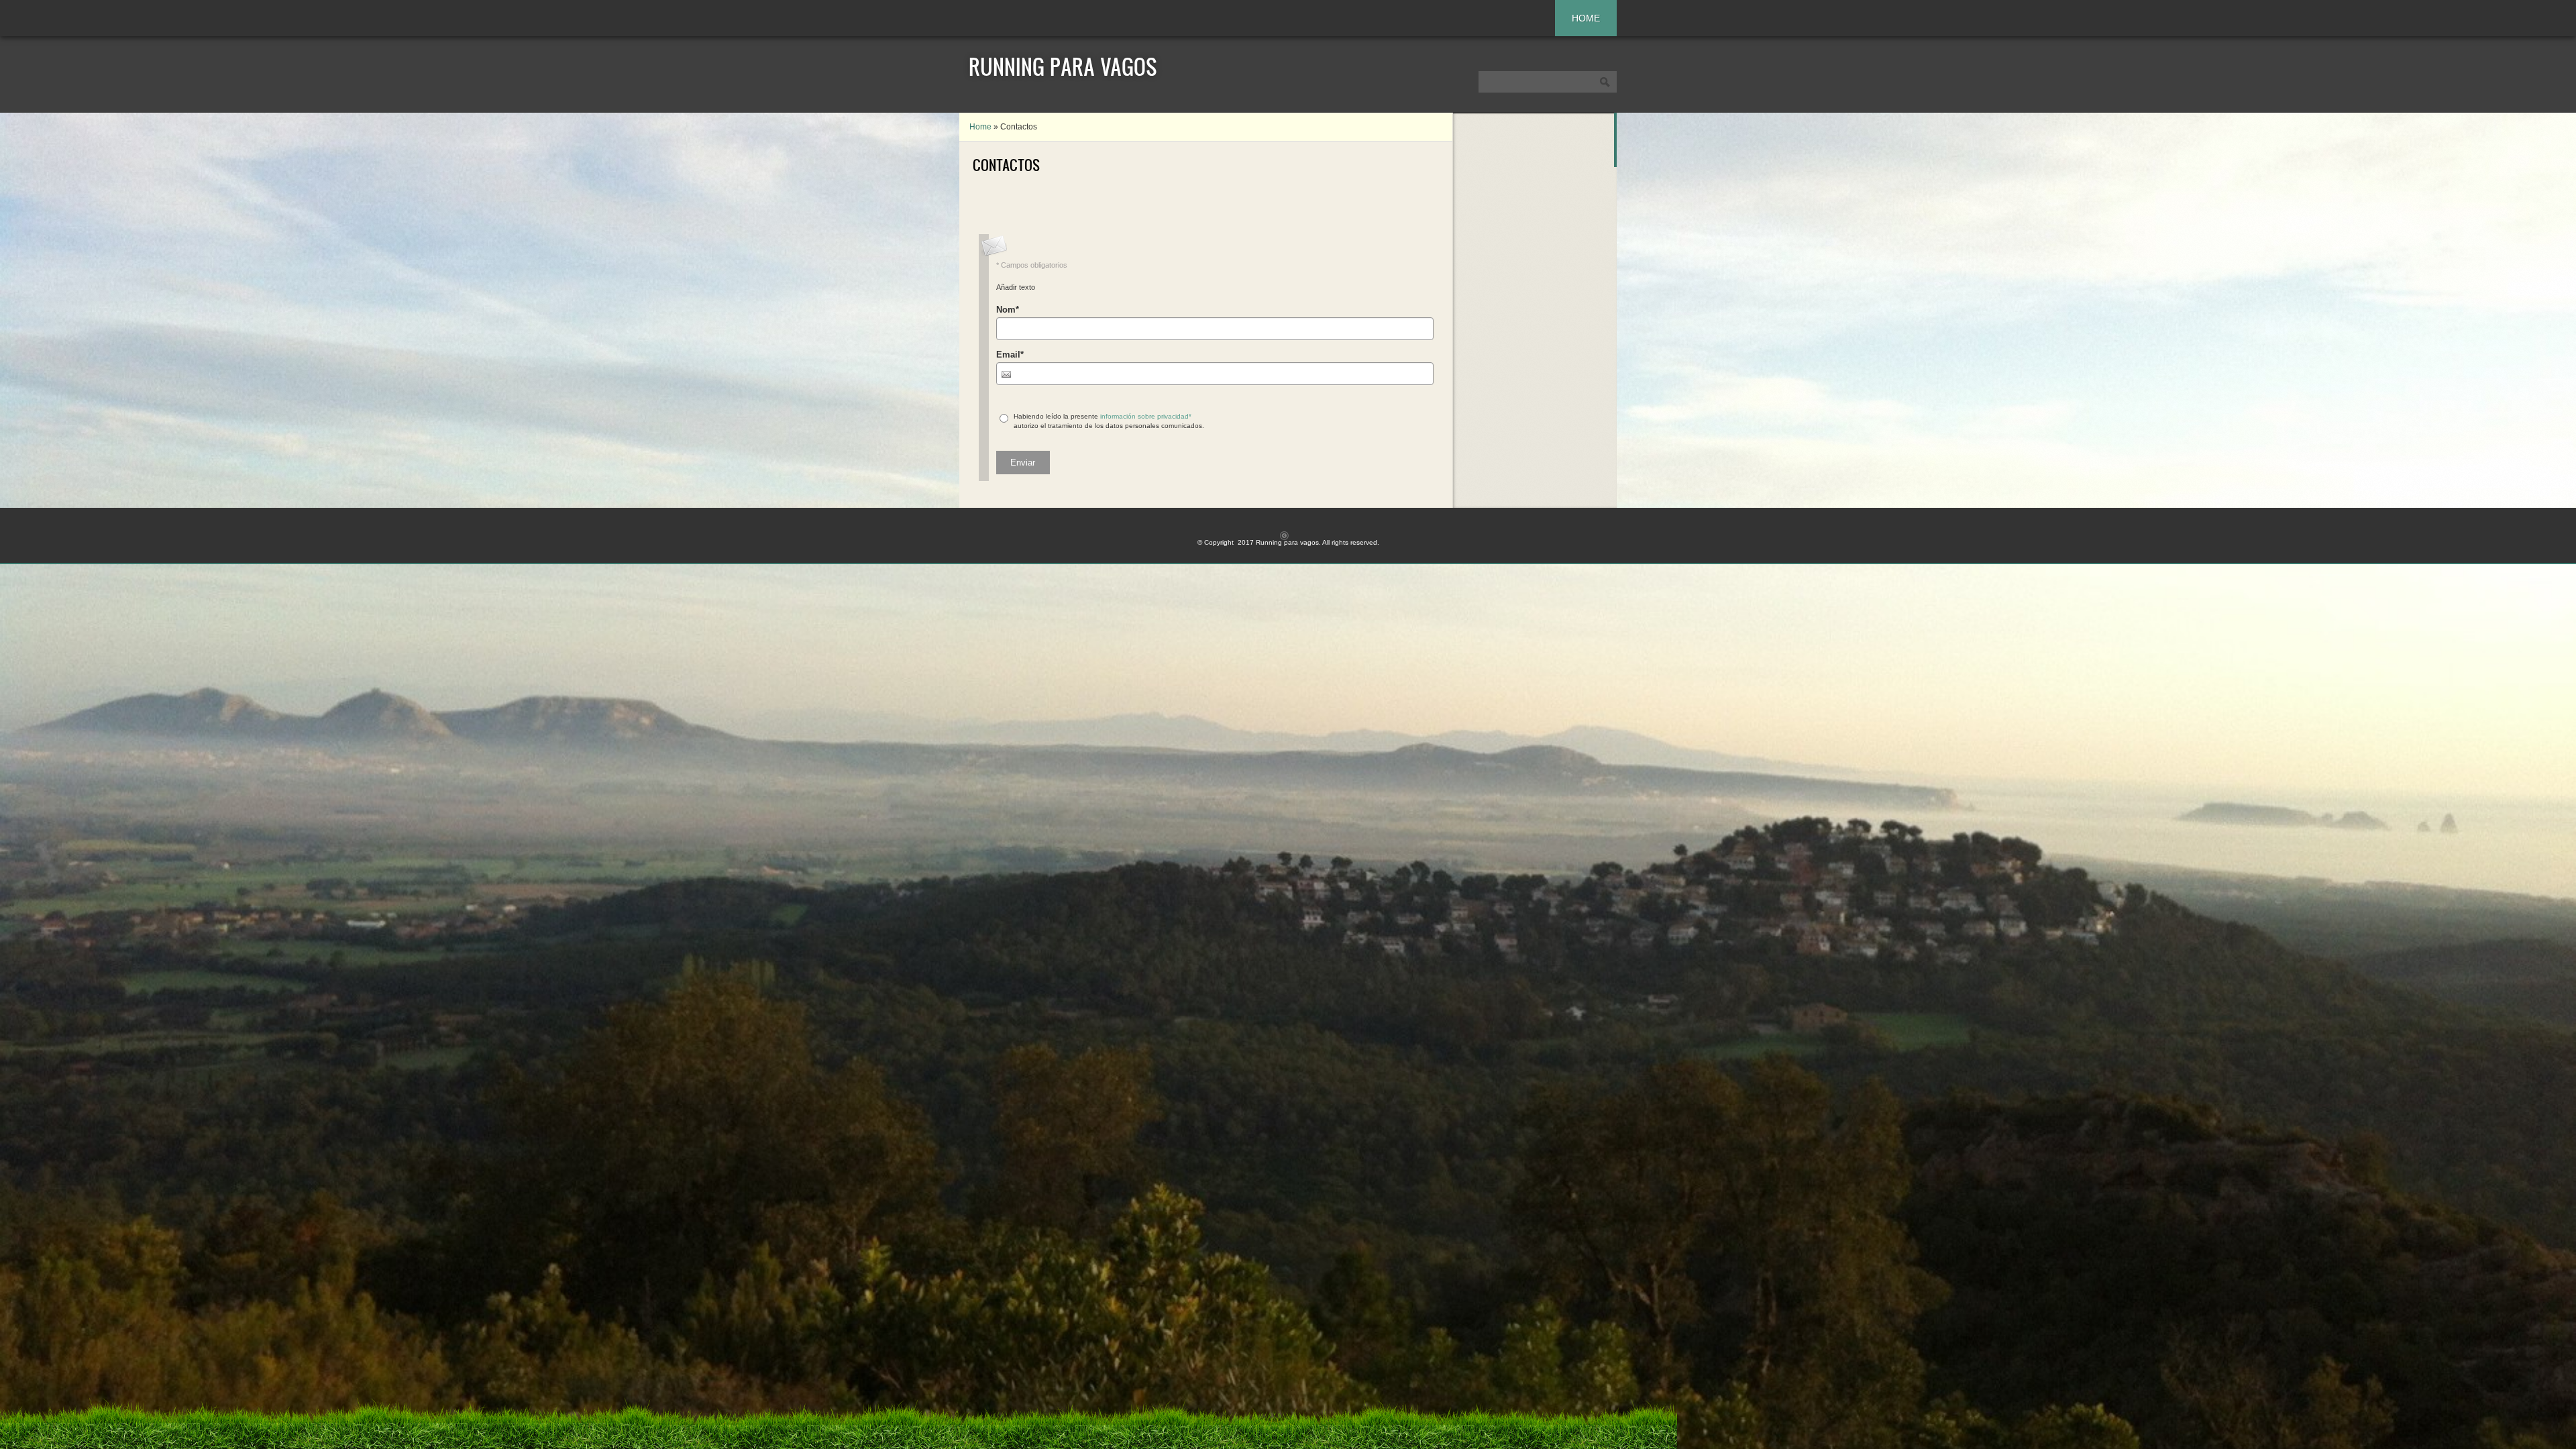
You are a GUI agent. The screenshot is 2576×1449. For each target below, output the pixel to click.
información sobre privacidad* (1146, 416)
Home (1586, 18)
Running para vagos (1063, 66)
